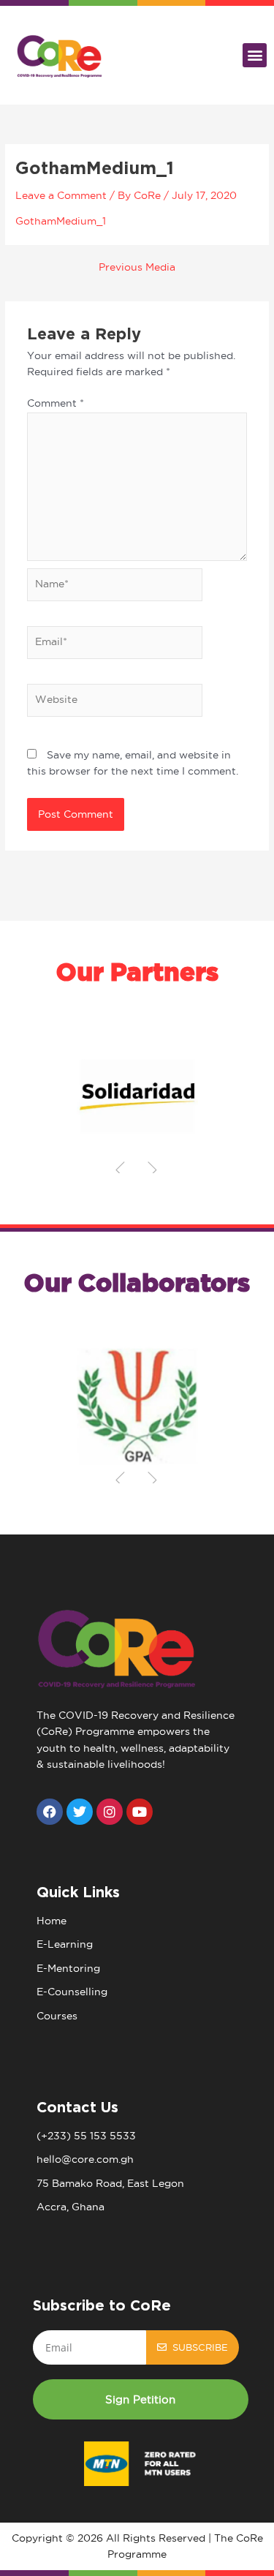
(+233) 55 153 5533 (86, 2136)
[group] (137, 1096)
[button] (255, 55)
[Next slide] (153, 1170)
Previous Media (137, 268)
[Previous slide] (121, 1170)
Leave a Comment (61, 196)
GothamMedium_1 (61, 221)
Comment (56, 403)
